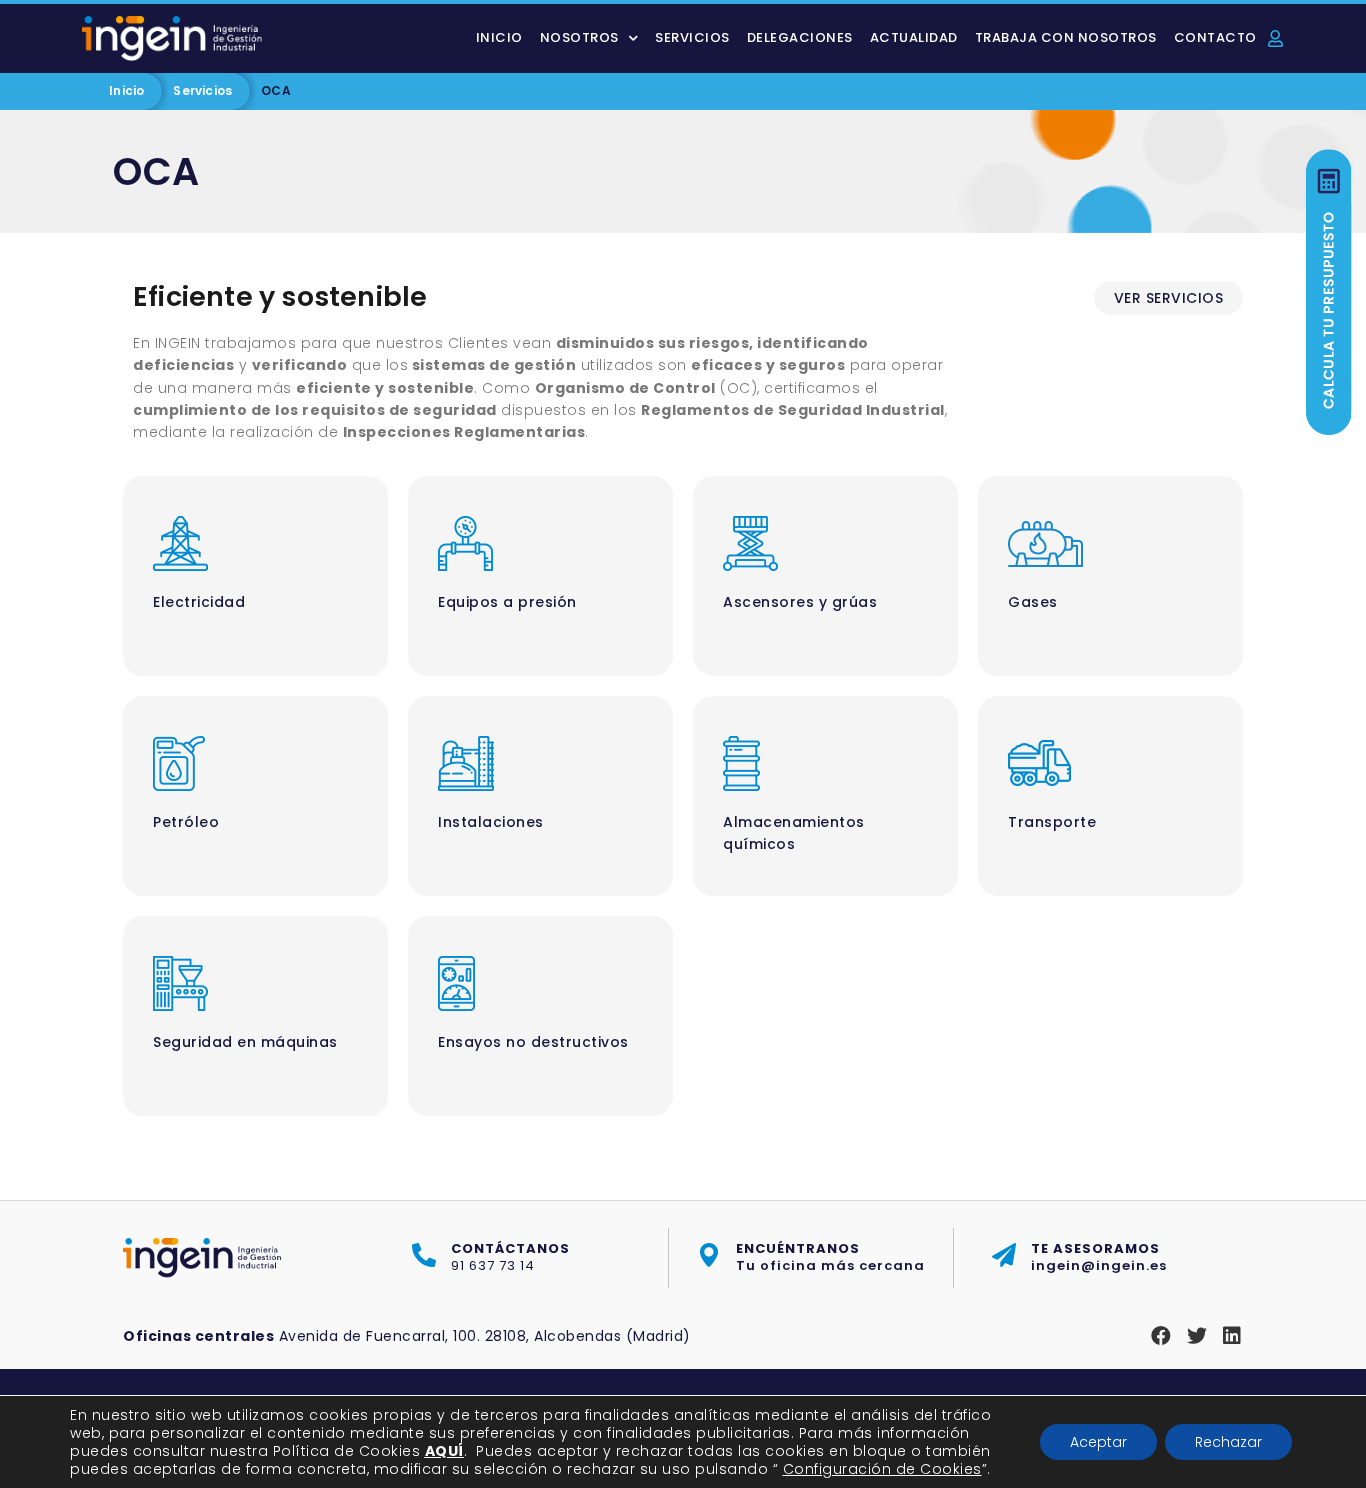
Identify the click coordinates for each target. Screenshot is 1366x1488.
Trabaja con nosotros (1066, 37)
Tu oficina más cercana (830, 1257)
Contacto (1215, 37)
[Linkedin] (1232, 1336)
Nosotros (579, 37)
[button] (1169, 298)
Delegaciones (800, 37)
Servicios (692, 37)
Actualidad (914, 37)
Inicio (499, 37)
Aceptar (1098, 1442)
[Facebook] (1161, 1336)
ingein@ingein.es (1099, 1257)
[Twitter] (1197, 1336)
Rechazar (1228, 1442)
